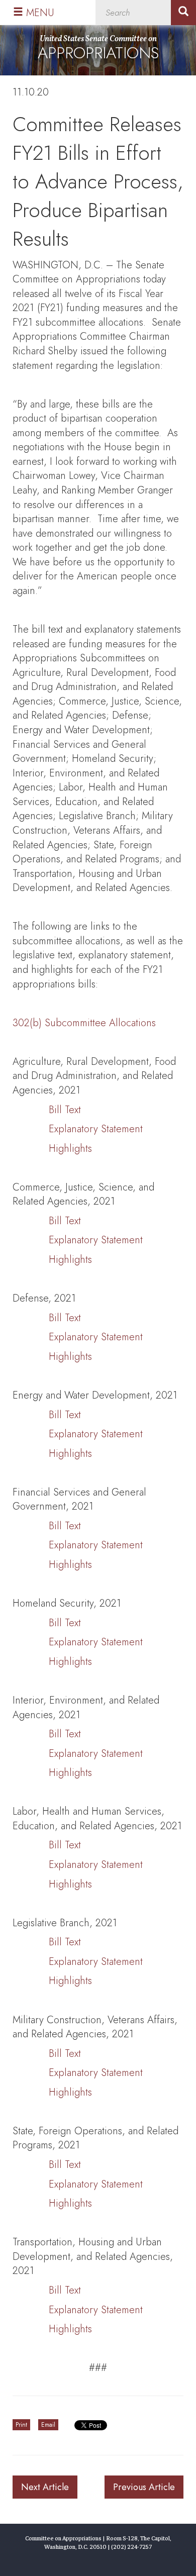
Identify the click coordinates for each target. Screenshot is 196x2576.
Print (21, 2425)
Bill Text (65, 1110)
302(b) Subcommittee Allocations (84, 1023)
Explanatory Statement (96, 1129)
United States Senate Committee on (98, 49)
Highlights (70, 1149)
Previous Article (144, 2487)
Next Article (45, 2487)
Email (48, 2425)
